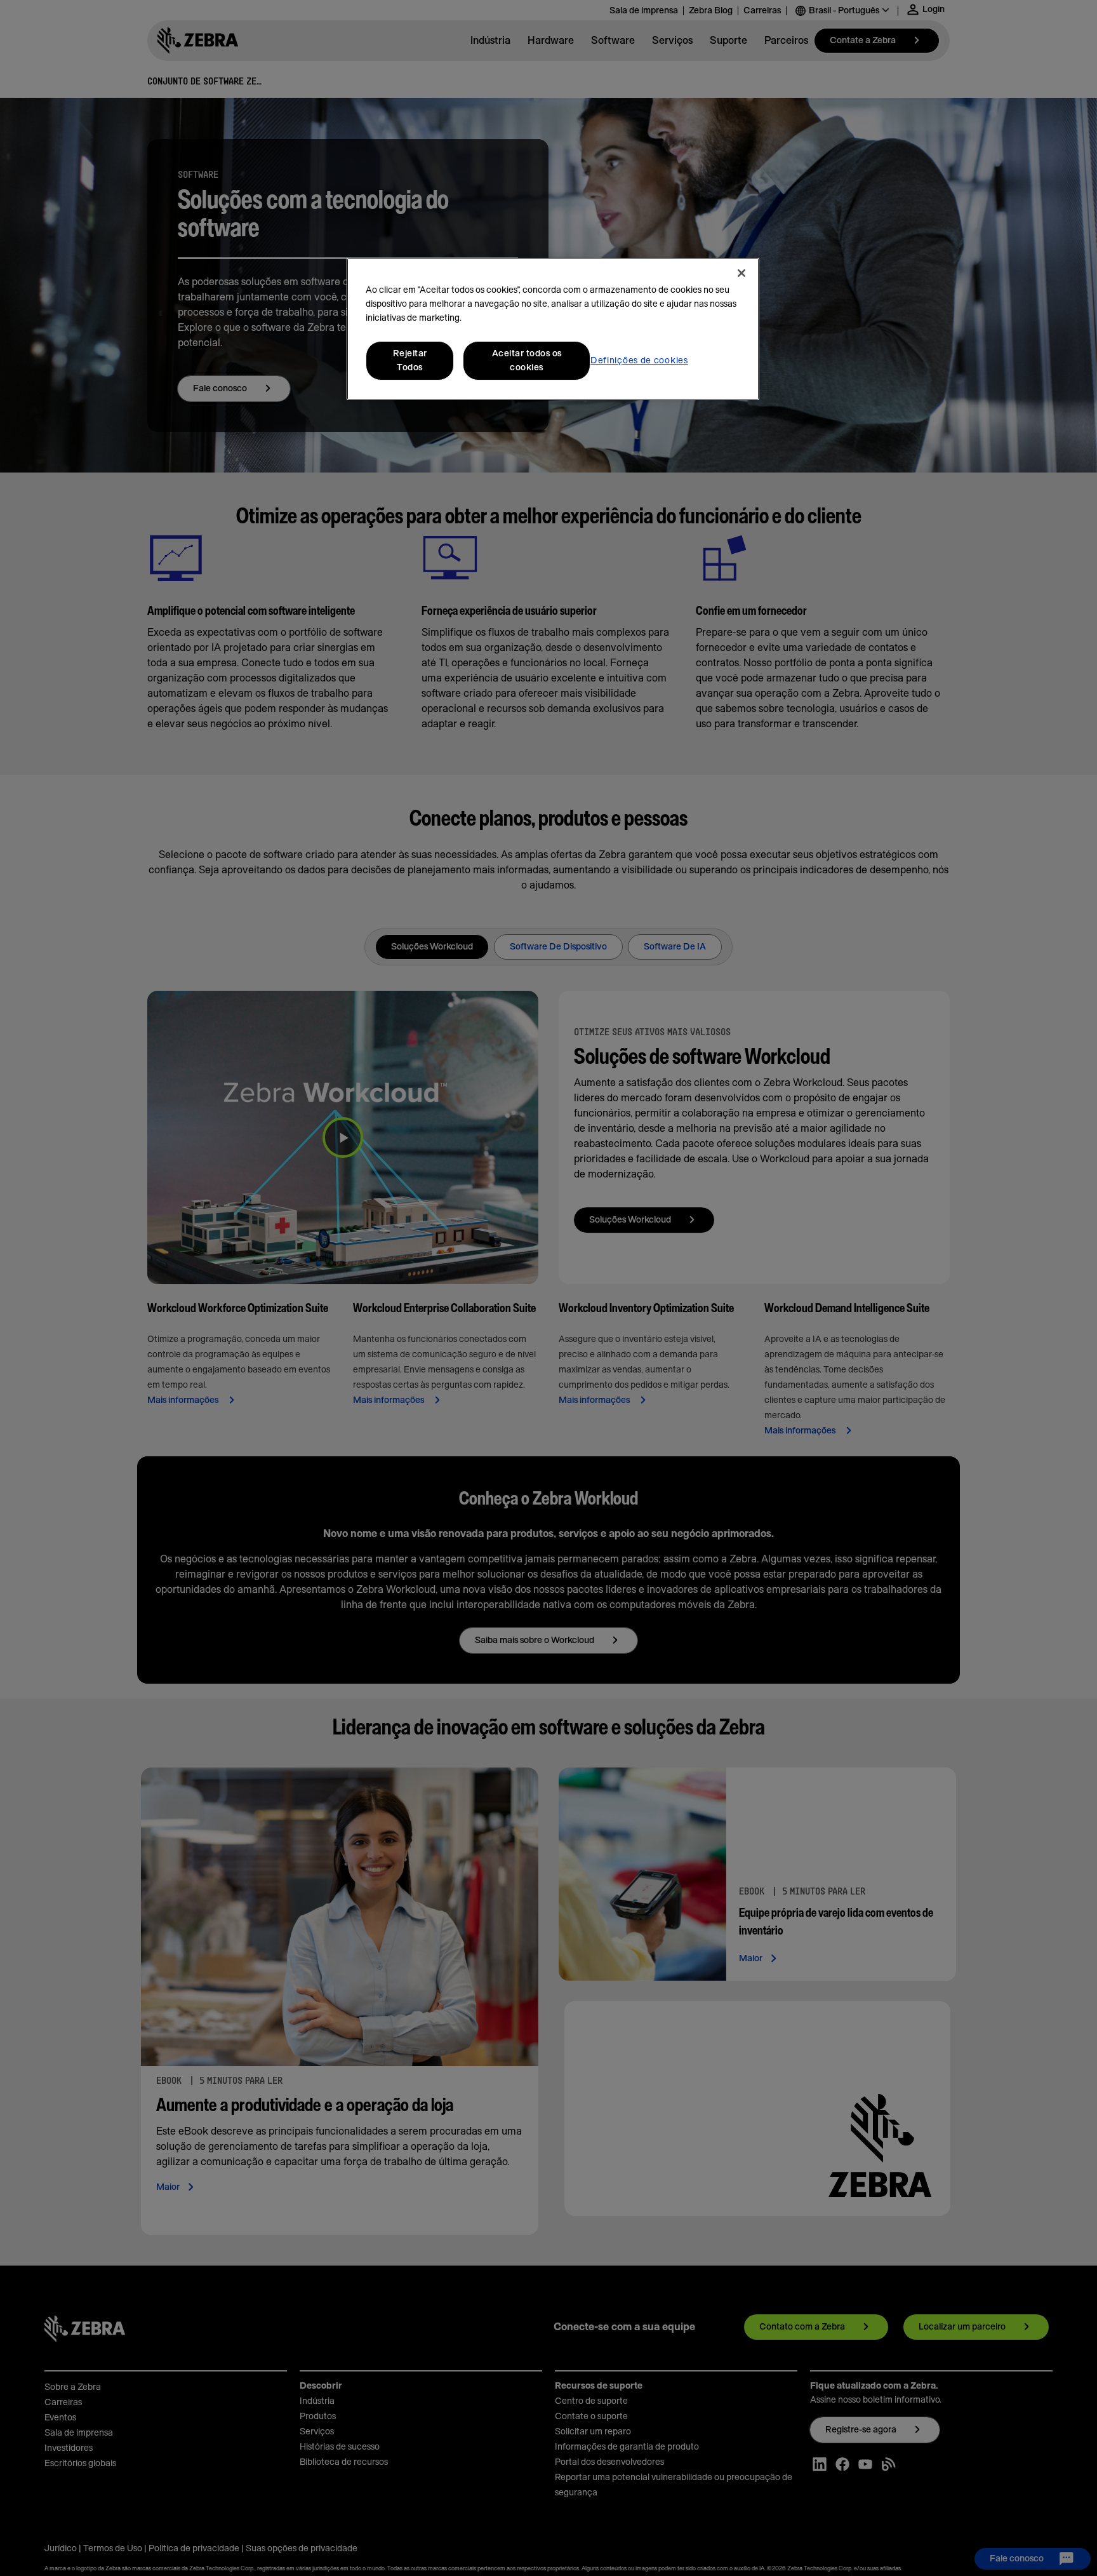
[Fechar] (741, 273)
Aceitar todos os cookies (527, 361)
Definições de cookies (639, 361)
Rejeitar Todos (410, 361)
